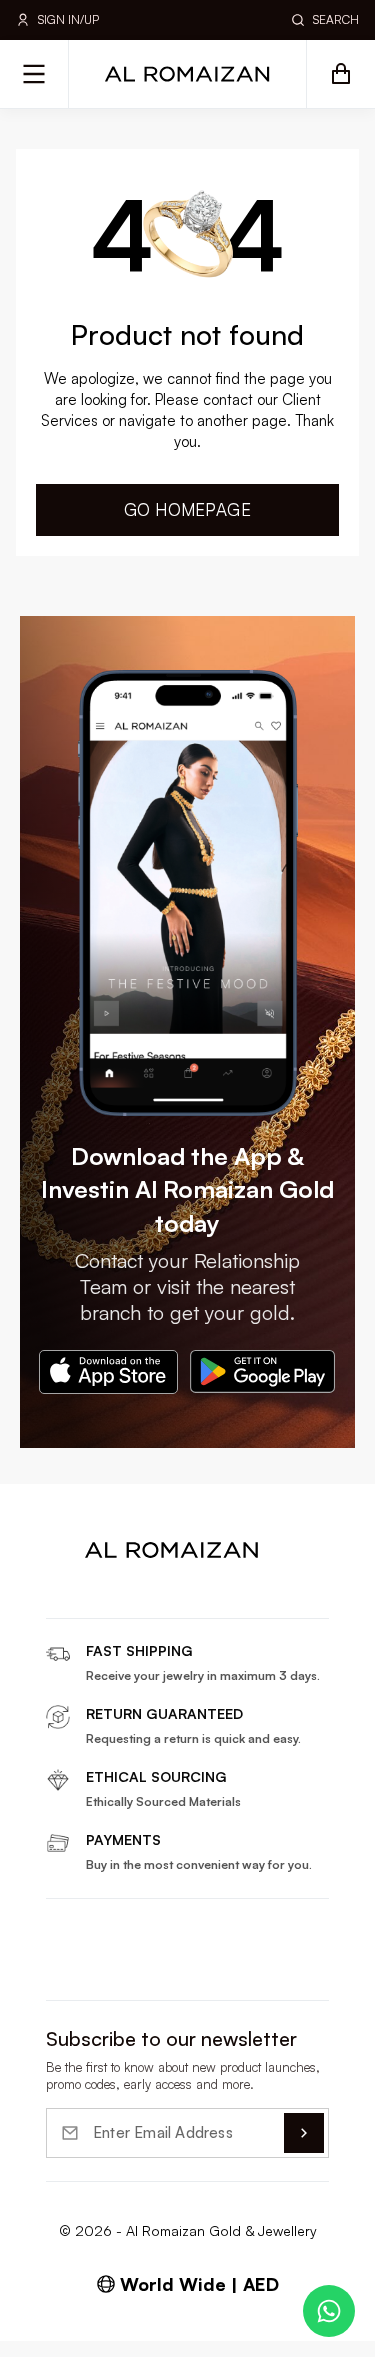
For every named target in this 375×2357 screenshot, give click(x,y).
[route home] (172, 1550)
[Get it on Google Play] (263, 1372)
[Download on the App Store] (108, 1372)
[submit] (304, 2133)
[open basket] (340, 74)
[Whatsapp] (329, 2311)
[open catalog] (34, 74)
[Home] (188, 74)
